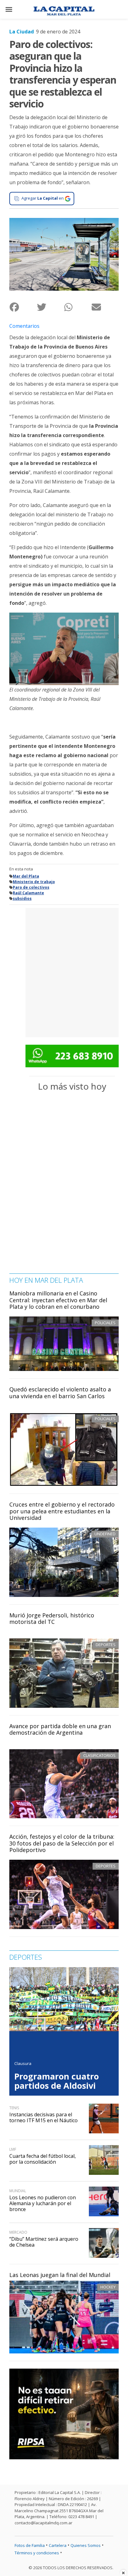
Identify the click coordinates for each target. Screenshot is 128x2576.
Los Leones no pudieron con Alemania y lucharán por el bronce (43, 2203)
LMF (13, 2149)
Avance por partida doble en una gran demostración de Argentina (60, 1729)
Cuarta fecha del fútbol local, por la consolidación (43, 2159)
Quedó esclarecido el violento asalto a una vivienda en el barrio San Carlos (60, 1393)
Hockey (108, 2287)
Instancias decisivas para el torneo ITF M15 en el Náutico (43, 2117)
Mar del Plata (26, 876)
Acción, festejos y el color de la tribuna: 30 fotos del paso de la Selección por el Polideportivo (62, 1843)
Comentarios (24, 326)
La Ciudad (22, 32)
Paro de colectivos (31, 887)
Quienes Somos (86, 2545)
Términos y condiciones (37, 2553)
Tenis (14, 2108)
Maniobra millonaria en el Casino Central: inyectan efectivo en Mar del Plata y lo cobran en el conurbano (58, 1300)
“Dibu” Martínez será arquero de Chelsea (44, 2242)
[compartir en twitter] (50, 307)
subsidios (22, 898)
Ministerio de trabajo (34, 882)
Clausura (23, 2063)
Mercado (18, 2232)
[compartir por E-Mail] (105, 307)
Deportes (106, 1645)
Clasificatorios (99, 1755)
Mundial (18, 2191)
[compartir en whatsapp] (78, 307)
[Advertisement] (64, 972)
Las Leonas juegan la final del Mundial (60, 2275)
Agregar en (43, 198)
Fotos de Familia (30, 2545)
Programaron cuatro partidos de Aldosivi (57, 2081)
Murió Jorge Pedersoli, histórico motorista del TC (52, 1619)
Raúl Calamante (28, 893)
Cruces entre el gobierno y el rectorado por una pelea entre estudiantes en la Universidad (62, 1511)
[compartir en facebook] (23, 307)
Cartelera (58, 2545)
